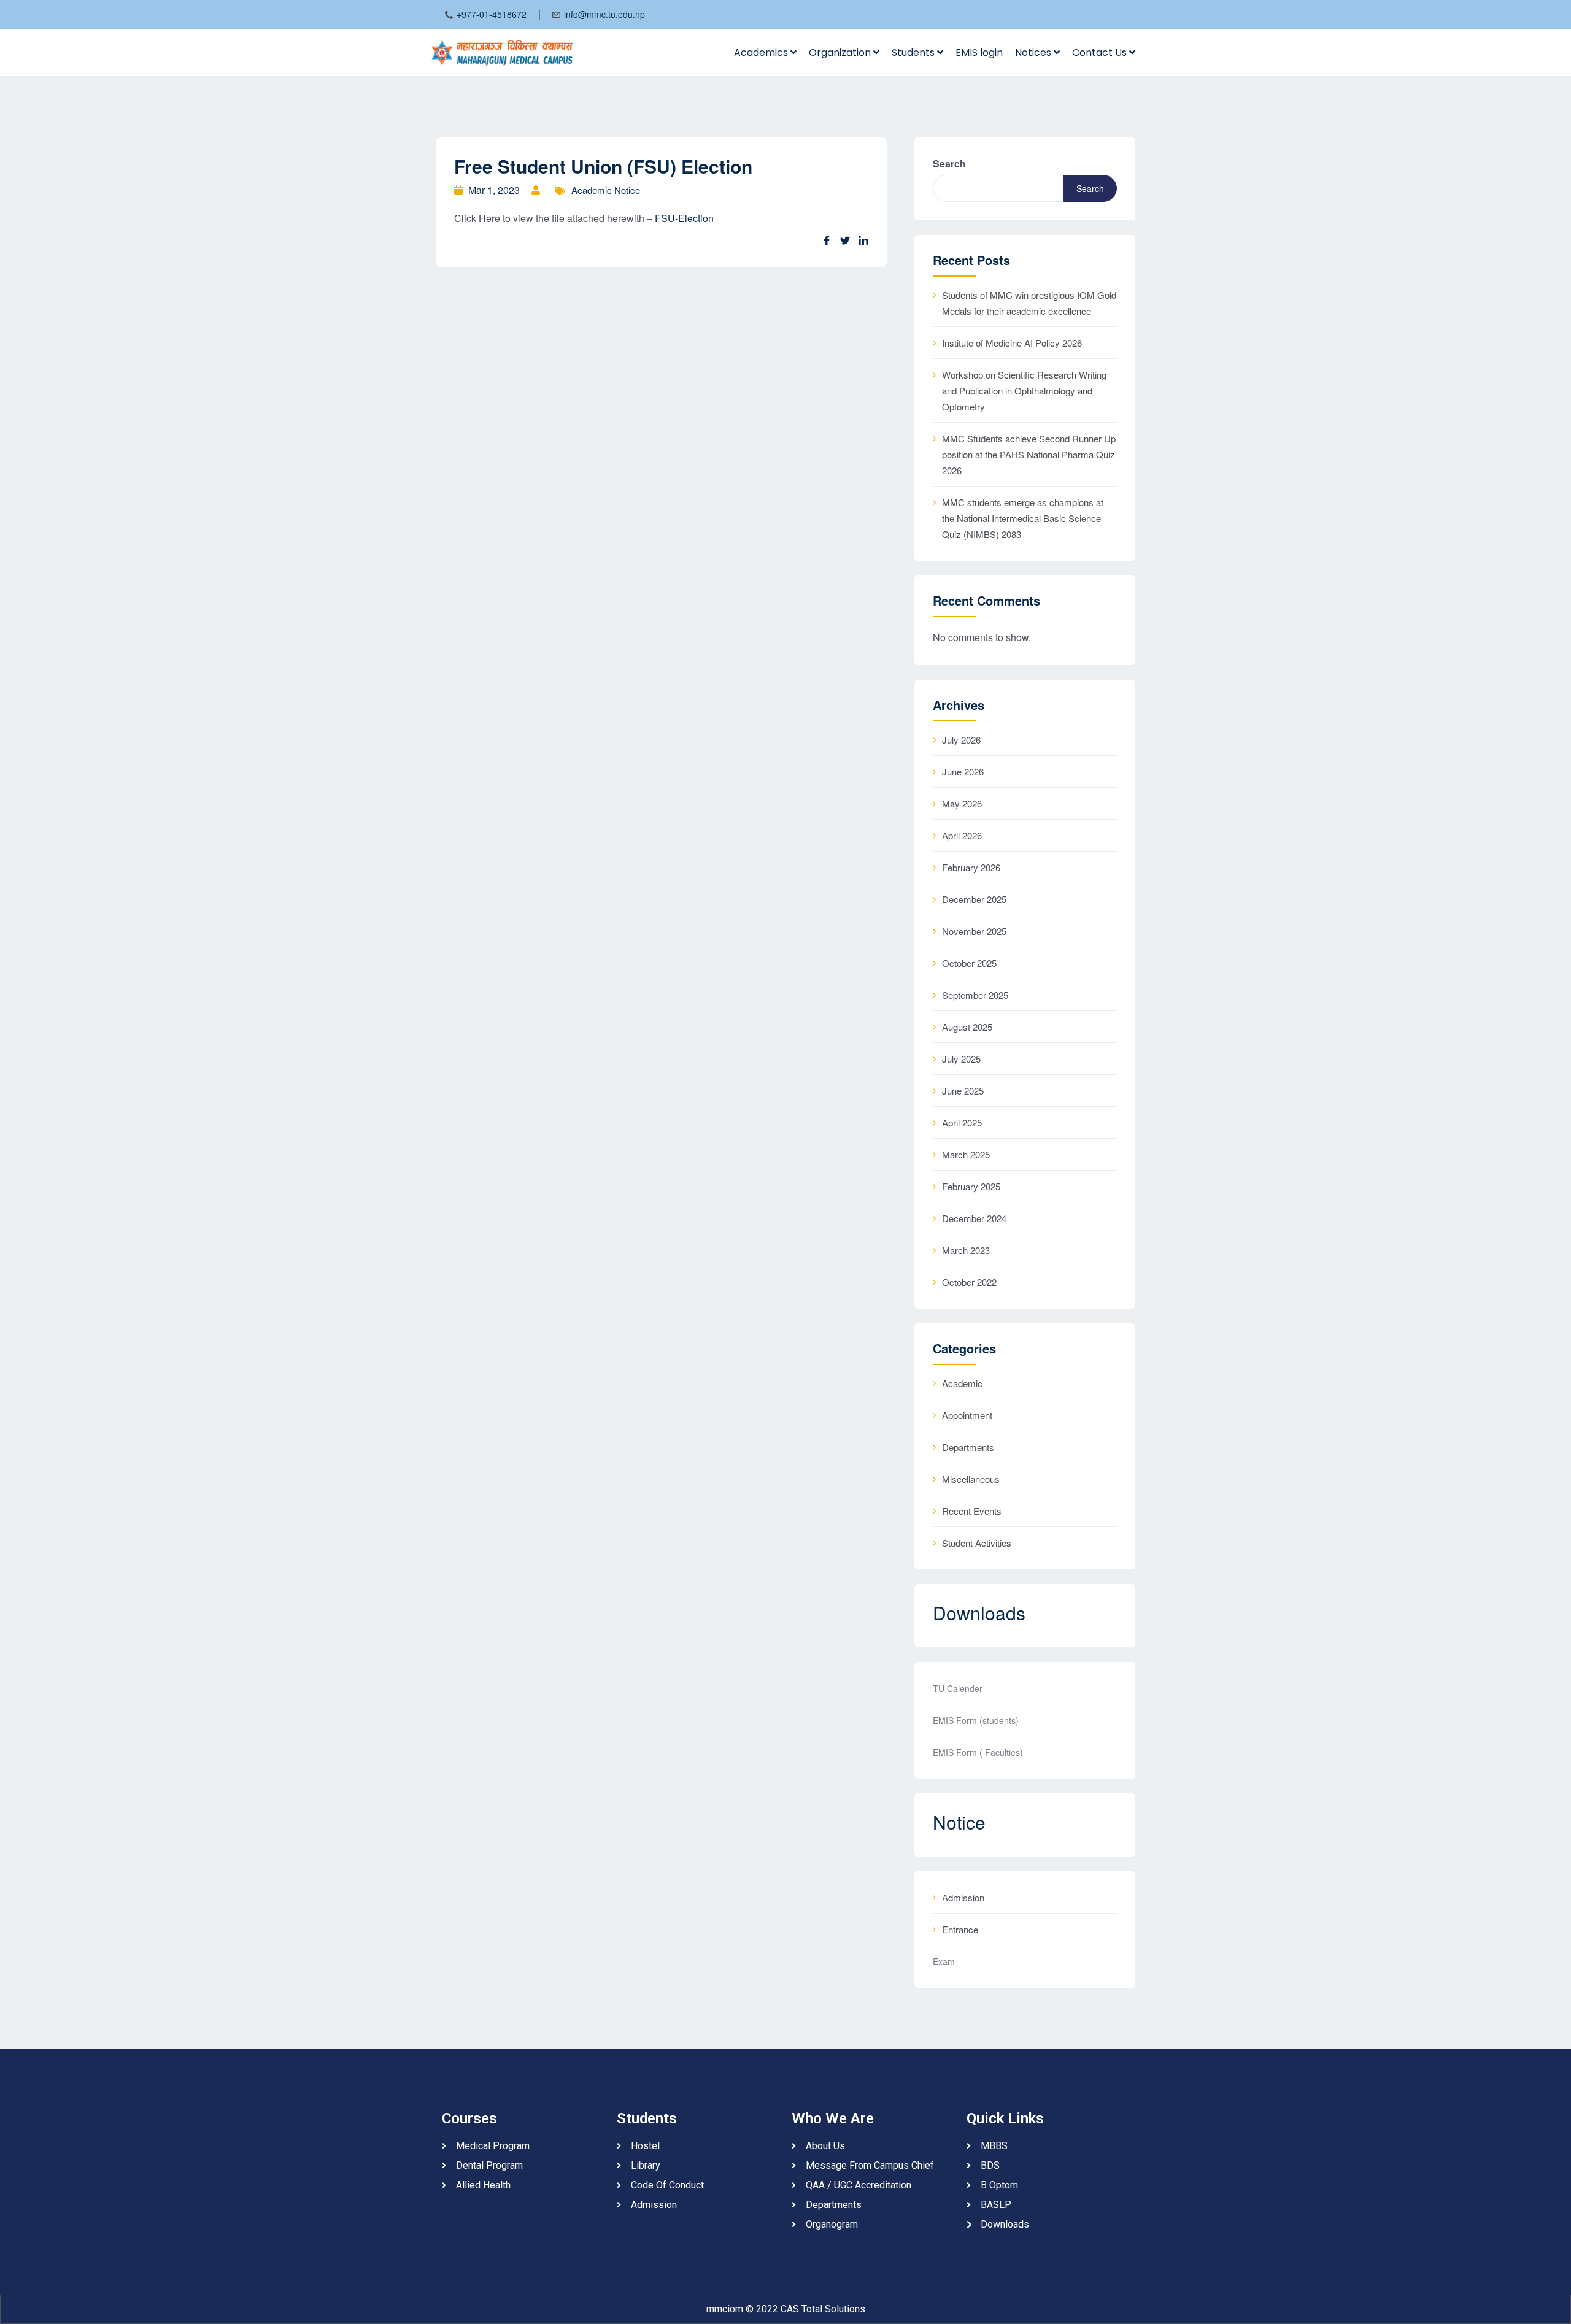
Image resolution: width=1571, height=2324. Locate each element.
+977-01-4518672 (492, 14)
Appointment (967, 1415)
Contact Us (1101, 52)
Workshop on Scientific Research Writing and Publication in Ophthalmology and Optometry (1024, 391)
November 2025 (974, 931)
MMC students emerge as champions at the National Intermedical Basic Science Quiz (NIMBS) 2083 (1023, 518)
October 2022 (969, 1282)
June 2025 (963, 1091)
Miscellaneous (971, 1479)
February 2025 (971, 1186)
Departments (968, 1447)
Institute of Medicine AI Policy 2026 (1012, 343)
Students (914, 52)
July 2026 (961, 740)
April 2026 (962, 835)
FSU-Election (684, 218)
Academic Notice (606, 190)
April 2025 (962, 1122)
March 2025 (966, 1154)
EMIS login (979, 52)
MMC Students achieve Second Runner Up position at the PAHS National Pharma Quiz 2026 (1029, 454)
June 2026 (963, 771)
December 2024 (974, 1218)
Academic (962, 1383)
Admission (963, 1897)
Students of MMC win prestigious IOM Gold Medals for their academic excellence (1029, 303)
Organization (841, 52)
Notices (1034, 52)
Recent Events (972, 1511)
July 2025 (961, 1059)
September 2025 (975, 995)
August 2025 (967, 1027)
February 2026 (971, 867)
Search (949, 164)
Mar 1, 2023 (494, 190)
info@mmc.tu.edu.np (604, 14)
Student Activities (977, 1543)
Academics (762, 52)
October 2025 (969, 963)
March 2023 (966, 1250)
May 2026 (962, 803)
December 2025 (974, 899)
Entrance (960, 1929)
